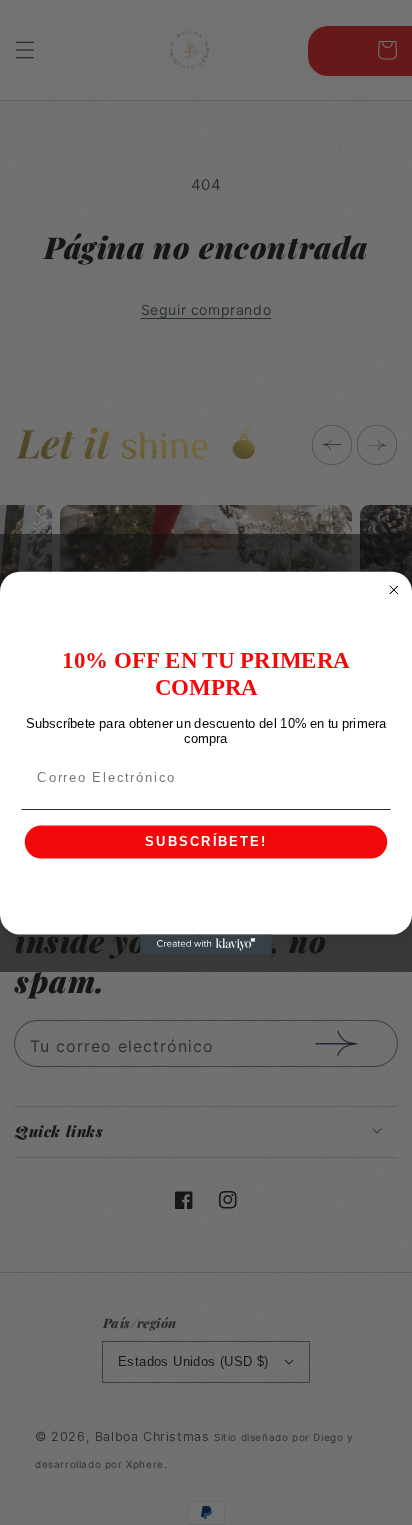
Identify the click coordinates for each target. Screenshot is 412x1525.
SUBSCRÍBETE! (205, 842)
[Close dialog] (394, 590)
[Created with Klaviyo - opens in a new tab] (206, 944)
